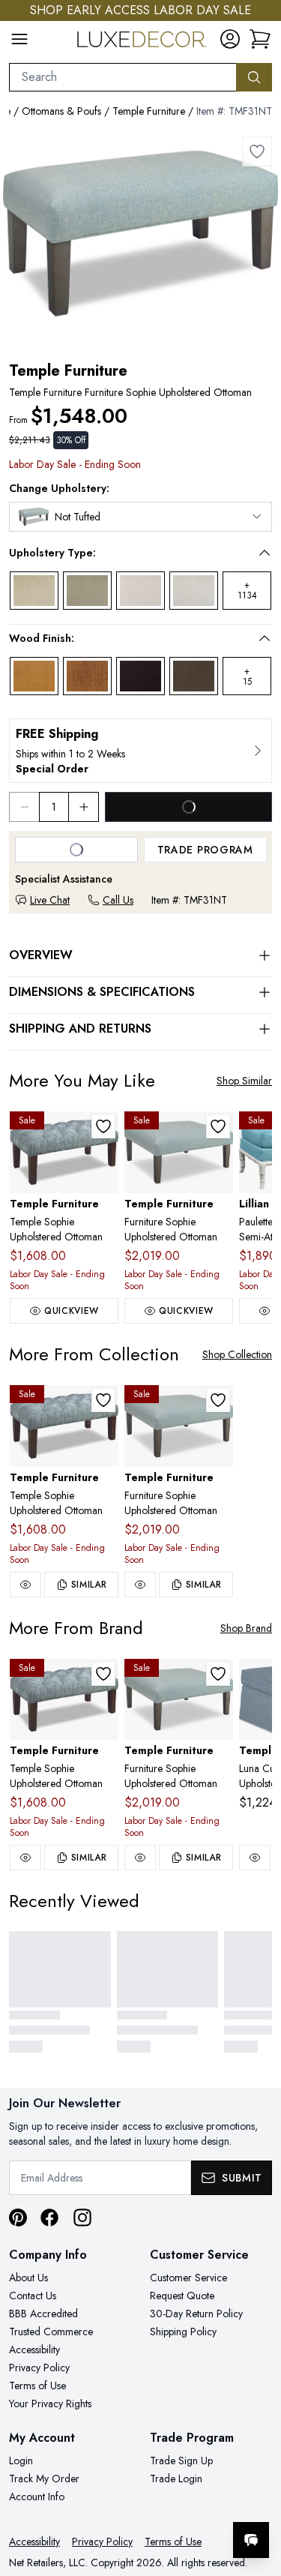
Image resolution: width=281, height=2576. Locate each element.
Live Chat (50, 900)
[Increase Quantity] (84, 807)
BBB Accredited (43, 2314)
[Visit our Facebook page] (49, 2218)
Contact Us (33, 2296)
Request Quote (182, 2296)
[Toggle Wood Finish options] (265, 638)
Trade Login (176, 2479)
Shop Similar (244, 1081)
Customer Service (188, 2278)
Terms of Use (37, 2386)
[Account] (230, 39)
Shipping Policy (183, 2332)
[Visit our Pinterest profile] (18, 2218)
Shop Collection (237, 1354)
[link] (260, 39)
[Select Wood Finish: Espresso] (140, 676)
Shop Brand (246, 1628)
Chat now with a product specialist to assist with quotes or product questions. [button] (167, 2501)
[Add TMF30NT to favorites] (218, 1126)
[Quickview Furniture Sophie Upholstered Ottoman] (140, 1585)
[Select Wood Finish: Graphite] (194, 676)
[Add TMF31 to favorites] (103, 1126)
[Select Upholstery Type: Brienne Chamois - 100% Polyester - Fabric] (34, 591)
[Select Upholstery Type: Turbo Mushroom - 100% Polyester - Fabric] (87, 591)
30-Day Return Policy (196, 2314)
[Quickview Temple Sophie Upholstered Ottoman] (25, 1585)
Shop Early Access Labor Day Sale (140, 10)
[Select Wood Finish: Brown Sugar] (34, 676)
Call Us (118, 900)
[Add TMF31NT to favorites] (257, 151)
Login (21, 2461)
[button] (130, 553)
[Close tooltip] (257, 2494)
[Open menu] (19, 39)
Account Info (37, 2497)
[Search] (254, 77)
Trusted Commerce (51, 2332)
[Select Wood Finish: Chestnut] (87, 676)
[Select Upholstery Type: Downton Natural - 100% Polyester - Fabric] (140, 591)
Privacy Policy (39, 2368)
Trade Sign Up (181, 2461)
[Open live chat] (251, 2540)
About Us (28, 2278)
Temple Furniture (149, 111)
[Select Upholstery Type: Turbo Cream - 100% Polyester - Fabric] (194, 591)
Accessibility (34, 2350)
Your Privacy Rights (50, 2404)
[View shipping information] (140, 751)
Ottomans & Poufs (61, 111)
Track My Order (44, 2479)
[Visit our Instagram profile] (82, 2218)
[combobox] (123, 77)
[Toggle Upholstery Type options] (265, 553)
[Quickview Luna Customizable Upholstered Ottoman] (255, 1858)
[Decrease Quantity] (24, 807)
